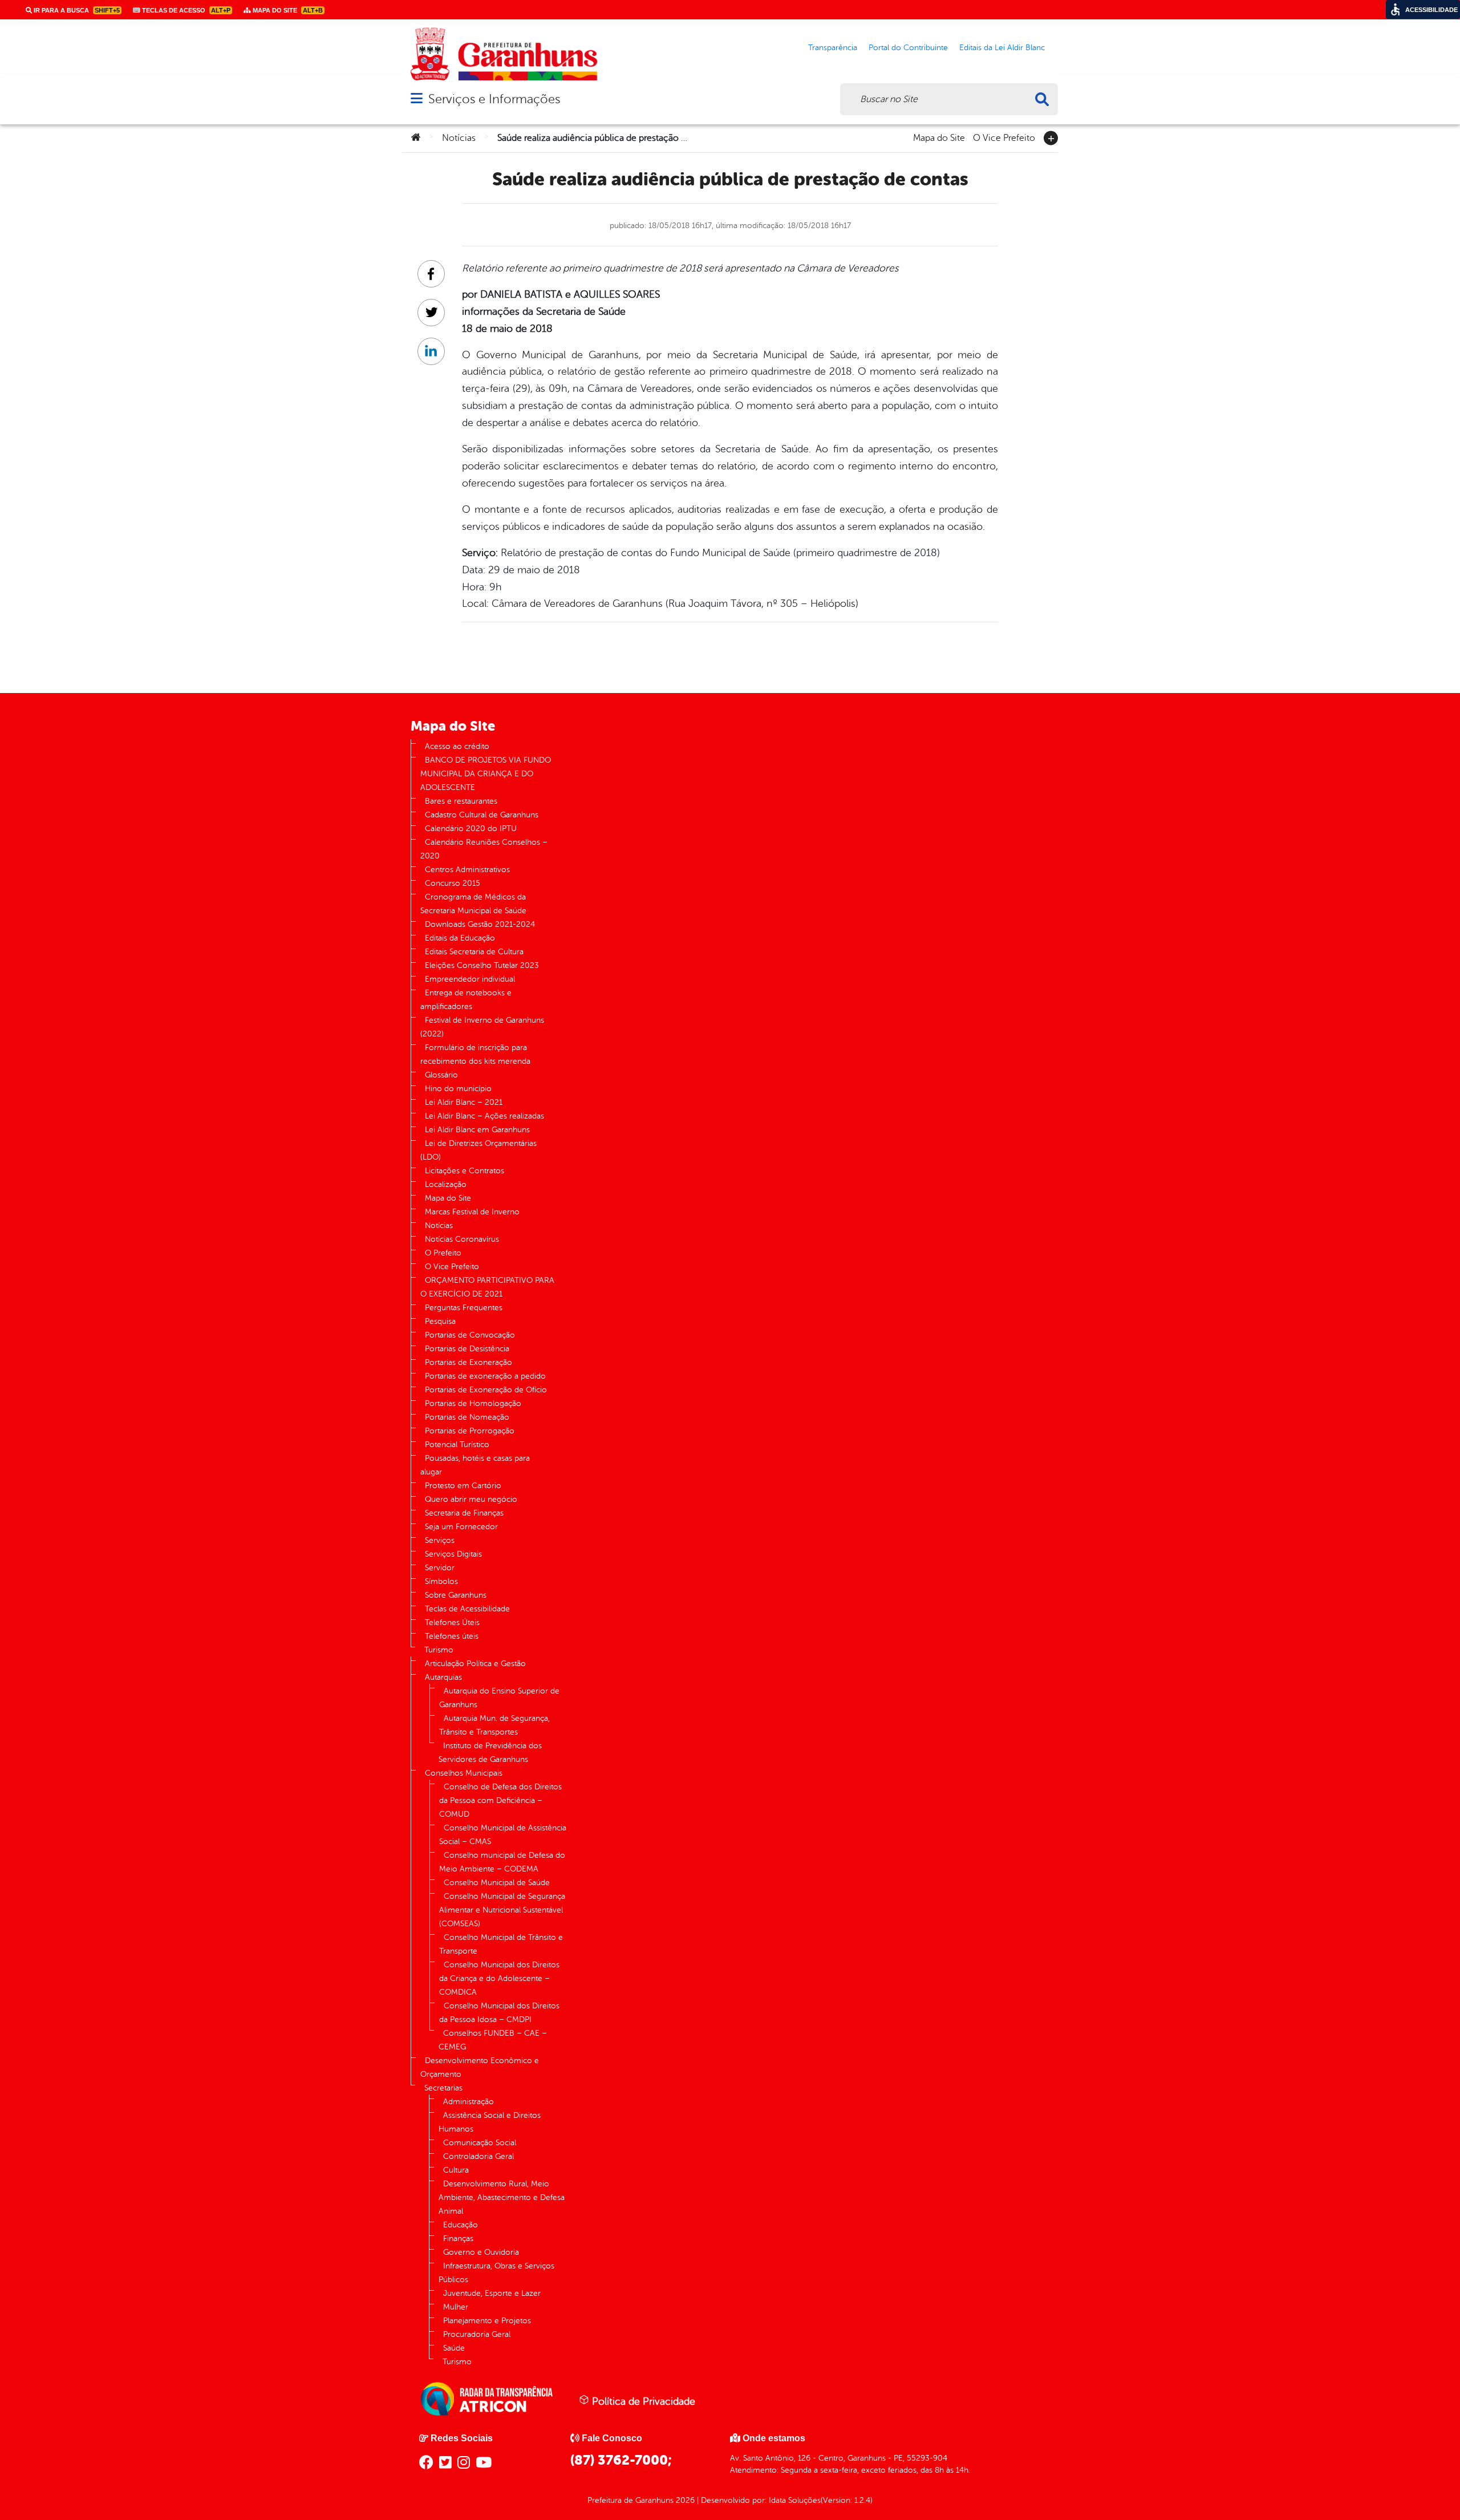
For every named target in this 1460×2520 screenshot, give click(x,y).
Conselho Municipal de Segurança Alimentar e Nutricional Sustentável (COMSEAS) (502, 1910)
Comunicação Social (480, 2143)
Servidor (440, 1568)
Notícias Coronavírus (462, 1239)
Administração (469, 2102)
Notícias (459, 138)
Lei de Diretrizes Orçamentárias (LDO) (478, 1150)
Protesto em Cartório (463, 1486)
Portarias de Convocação (470, 1335)
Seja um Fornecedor (461, 1527)
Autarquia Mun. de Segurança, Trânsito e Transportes (494, 1725)
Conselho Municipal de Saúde (497, 1883)
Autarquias (443, 1677)
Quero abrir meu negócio (471, 1499)
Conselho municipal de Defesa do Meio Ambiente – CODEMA (502, 1862)
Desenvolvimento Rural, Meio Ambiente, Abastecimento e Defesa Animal (502, 2197)
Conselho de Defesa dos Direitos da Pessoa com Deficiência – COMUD (500, 1800)
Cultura (456, 2170)
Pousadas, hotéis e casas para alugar (475, 1465)
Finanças (458, 2239)
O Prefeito (443, 1253)
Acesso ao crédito (457, 746)
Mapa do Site (939, 137)
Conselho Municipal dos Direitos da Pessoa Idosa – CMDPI (499, 2013)
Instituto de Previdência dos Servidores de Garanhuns (490, 1753)
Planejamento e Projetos (487, 2321)
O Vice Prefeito (1004, 137)
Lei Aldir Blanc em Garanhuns (477, 1130)
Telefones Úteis (452, 1622)
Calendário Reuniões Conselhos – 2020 (484, 849)
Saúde (454, 2348)
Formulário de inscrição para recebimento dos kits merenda (475, 1054)
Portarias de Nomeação (467, 1417)
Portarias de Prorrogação (470, 1431)
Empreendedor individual (470, 979)
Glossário (441, 1075)
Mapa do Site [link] (287, 10)
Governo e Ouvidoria (481, 2252)
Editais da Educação (460, 938)
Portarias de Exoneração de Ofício (486, 1390)
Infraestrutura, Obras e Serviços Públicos (496, 2273)
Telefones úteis (452, 1636)
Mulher (456, 2307)
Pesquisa (440, 1321)
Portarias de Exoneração (469, 1362)
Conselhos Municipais (464, 1773)
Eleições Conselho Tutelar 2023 (482, 965)
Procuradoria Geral (477, 2334)
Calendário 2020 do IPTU (471, 828)
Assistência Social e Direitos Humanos (490, 2122)
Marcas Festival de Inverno (472, 1212)
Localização (446, 1184)
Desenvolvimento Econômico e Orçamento (480, 2067)
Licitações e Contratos (465, 1171)
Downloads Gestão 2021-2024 (480, 924)
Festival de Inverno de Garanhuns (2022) (482, 1027)
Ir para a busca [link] (76, 10)
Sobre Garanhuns (456, 1595)
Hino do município (458, 1089)
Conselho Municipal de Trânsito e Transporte (501, 1944)
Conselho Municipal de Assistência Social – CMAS (503, 1835)
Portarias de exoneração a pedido (485, 1376)
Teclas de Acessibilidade (467, 1609)
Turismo (439, 1650)
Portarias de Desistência (467, 1349)
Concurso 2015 (453, 883)
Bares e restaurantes (461, 801)
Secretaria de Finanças (464, 1513)
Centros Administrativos (467, 870)
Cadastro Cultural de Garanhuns (482, 815)
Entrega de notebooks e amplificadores (466, 1000)
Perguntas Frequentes (464, 1308)
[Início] (416, 138)
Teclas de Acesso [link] (185, 10)
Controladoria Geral (478, 2156)
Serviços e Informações (494, 99)
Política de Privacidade (642, 2401)
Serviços (440, 1540)
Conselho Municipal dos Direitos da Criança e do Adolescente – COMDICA (499, 1978)
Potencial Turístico (457, 1445)
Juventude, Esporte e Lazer (492, 2293)
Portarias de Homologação (473, 1403)
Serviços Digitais (453, 1554)
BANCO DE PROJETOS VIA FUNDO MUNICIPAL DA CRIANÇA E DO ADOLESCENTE (486, 774)
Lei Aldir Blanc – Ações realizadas (484, 1116)
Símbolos (441, 1581)
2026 (684, 2500)
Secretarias (443, 2088)
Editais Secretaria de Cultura (474, 952)
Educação (461, 2225)
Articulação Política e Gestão (475, 1664)
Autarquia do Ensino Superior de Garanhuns (499, 1698)
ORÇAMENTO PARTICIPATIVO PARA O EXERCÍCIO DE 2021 (487, 1287)
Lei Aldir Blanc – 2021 (464, 1102)
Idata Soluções (795, 2500)
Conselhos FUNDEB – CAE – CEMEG (493, 2040)
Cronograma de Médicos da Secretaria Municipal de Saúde (473, 904)
